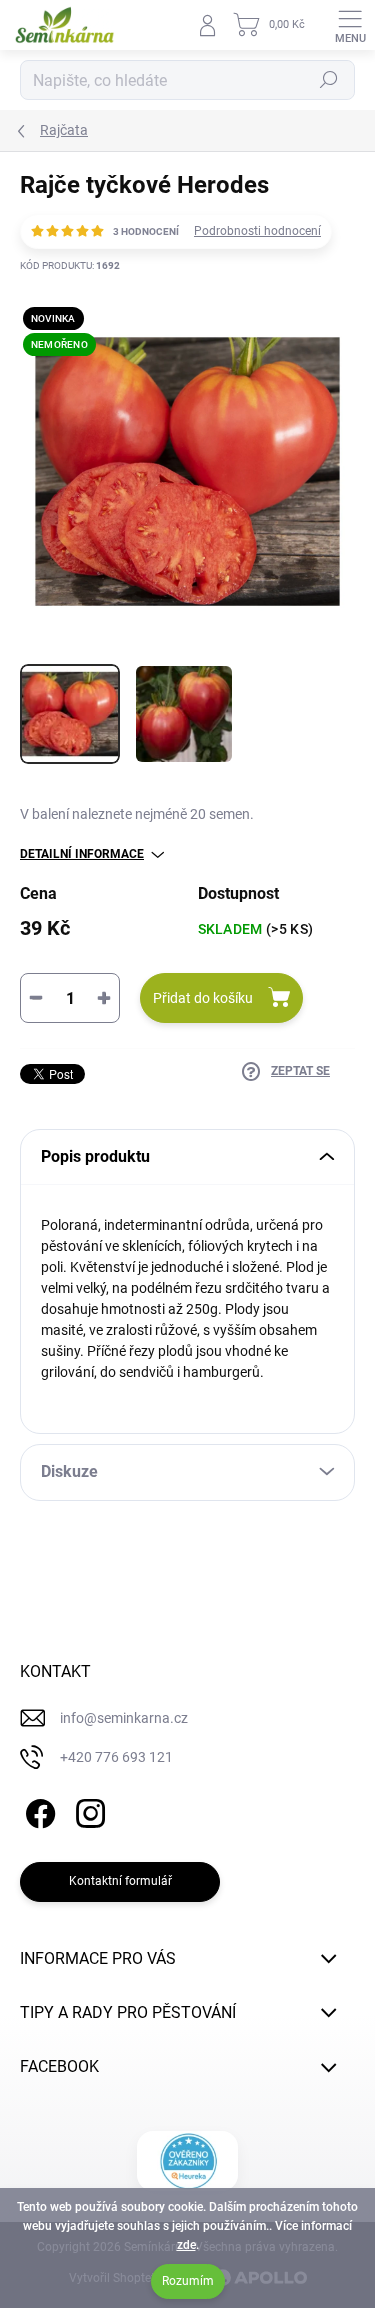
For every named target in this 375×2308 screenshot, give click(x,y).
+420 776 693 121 (116, 1757)
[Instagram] (87, 1810)
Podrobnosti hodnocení (257, 231)
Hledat (329, 80)
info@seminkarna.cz (124, 1718)
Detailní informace (82, 854)
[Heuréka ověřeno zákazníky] (187, 2161)
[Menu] (350, 25)
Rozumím (188, 2281)
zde (186, 2245)
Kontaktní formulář (120, 1881)
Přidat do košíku (203, 998)
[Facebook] (37, 1810)
